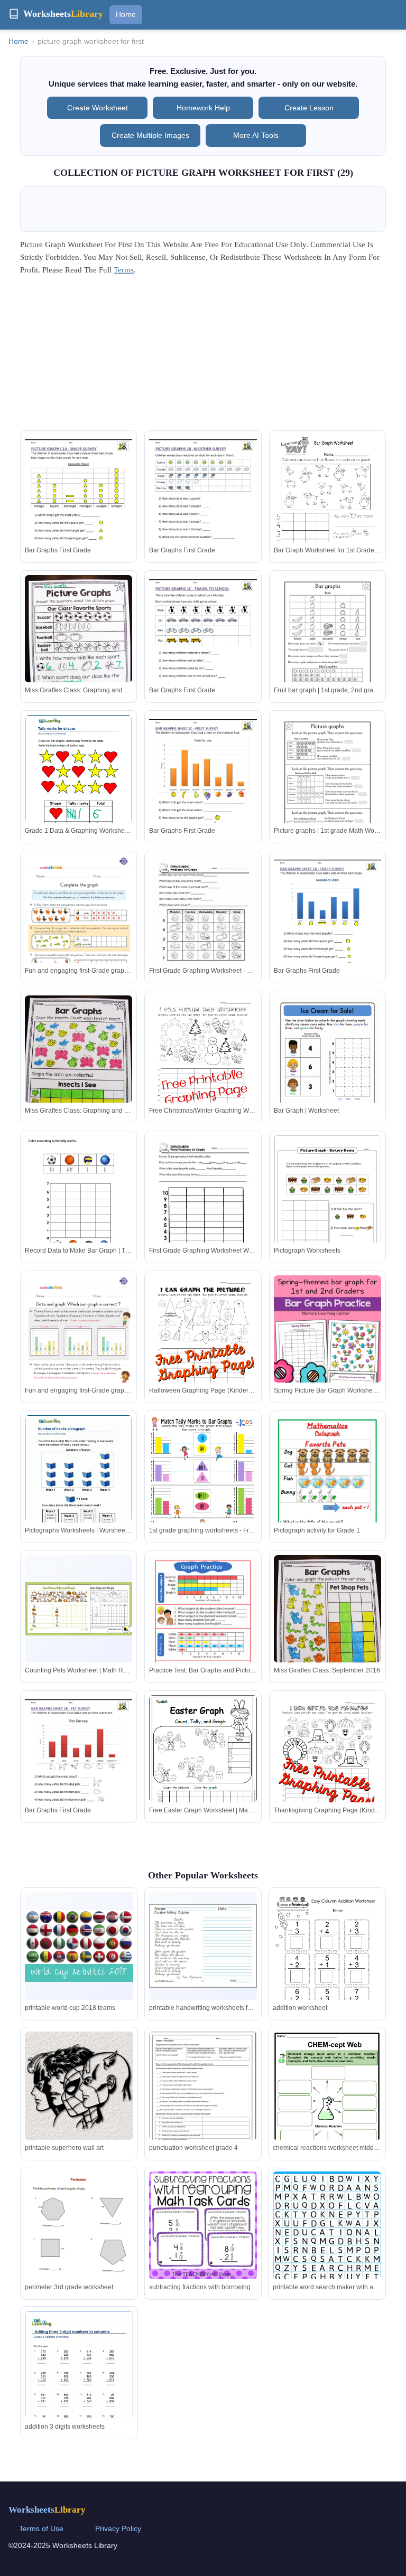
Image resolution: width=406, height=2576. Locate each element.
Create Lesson (309, 108)
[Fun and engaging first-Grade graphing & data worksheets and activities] (79, 931)
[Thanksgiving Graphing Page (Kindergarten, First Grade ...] (327, 1765)
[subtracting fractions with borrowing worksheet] (203, 2225)
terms (124, 270)
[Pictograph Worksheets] (327, 1204)
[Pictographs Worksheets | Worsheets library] (79, 1484)
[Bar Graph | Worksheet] (327, 1065)
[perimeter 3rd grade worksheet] (79, 2257)
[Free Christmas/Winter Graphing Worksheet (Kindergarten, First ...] (203, 1065)
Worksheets (47, 2510)
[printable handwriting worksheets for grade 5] (203, 1946)
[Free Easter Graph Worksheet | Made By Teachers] (203, 1766)
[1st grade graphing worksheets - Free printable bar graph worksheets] (203, 1491)
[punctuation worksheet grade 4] (203, 2101)
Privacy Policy (118, 2528)
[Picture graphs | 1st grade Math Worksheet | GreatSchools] (327, 784)
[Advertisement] (203, 356)
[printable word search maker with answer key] (327, 2243)
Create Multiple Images (150, 135)
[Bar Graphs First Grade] (79, 505)
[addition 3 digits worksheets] (79, 2381)
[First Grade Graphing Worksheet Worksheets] (203, 1205)
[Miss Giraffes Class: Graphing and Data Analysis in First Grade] (79, 647)
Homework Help (203, 108)
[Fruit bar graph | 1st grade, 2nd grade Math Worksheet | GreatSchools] (327, 645)
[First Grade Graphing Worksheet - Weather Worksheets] (203, 925)
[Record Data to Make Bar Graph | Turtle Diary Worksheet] (79, 1201)
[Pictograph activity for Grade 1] (327, 1503)
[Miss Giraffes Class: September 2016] (327, 1627)
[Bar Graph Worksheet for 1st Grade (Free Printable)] (327, 505)
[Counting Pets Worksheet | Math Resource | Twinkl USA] (79, 1609)
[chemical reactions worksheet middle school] (327, 2104)
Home (126, 14)
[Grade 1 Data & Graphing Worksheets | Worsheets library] (79, 784)
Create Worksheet (98, 108)
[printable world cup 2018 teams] (79, 1946)
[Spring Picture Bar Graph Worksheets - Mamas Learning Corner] (327, 1356)
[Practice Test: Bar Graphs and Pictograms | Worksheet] (203, 1624)
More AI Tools (256, 135)
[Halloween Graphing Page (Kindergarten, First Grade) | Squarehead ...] (203, 1345)
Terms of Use (41, 2528)
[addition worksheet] (327, 1962)
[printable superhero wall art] (79, 2085)
